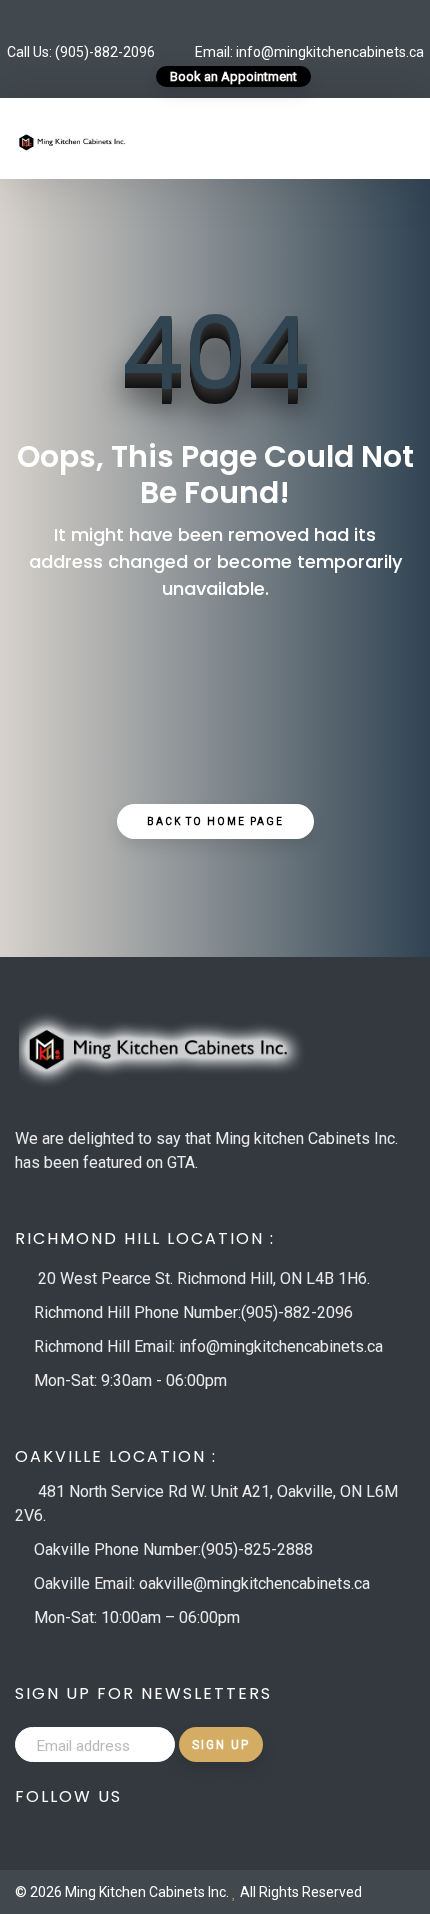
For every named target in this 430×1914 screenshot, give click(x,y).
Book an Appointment (233, 76)
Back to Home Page (215, 821)
